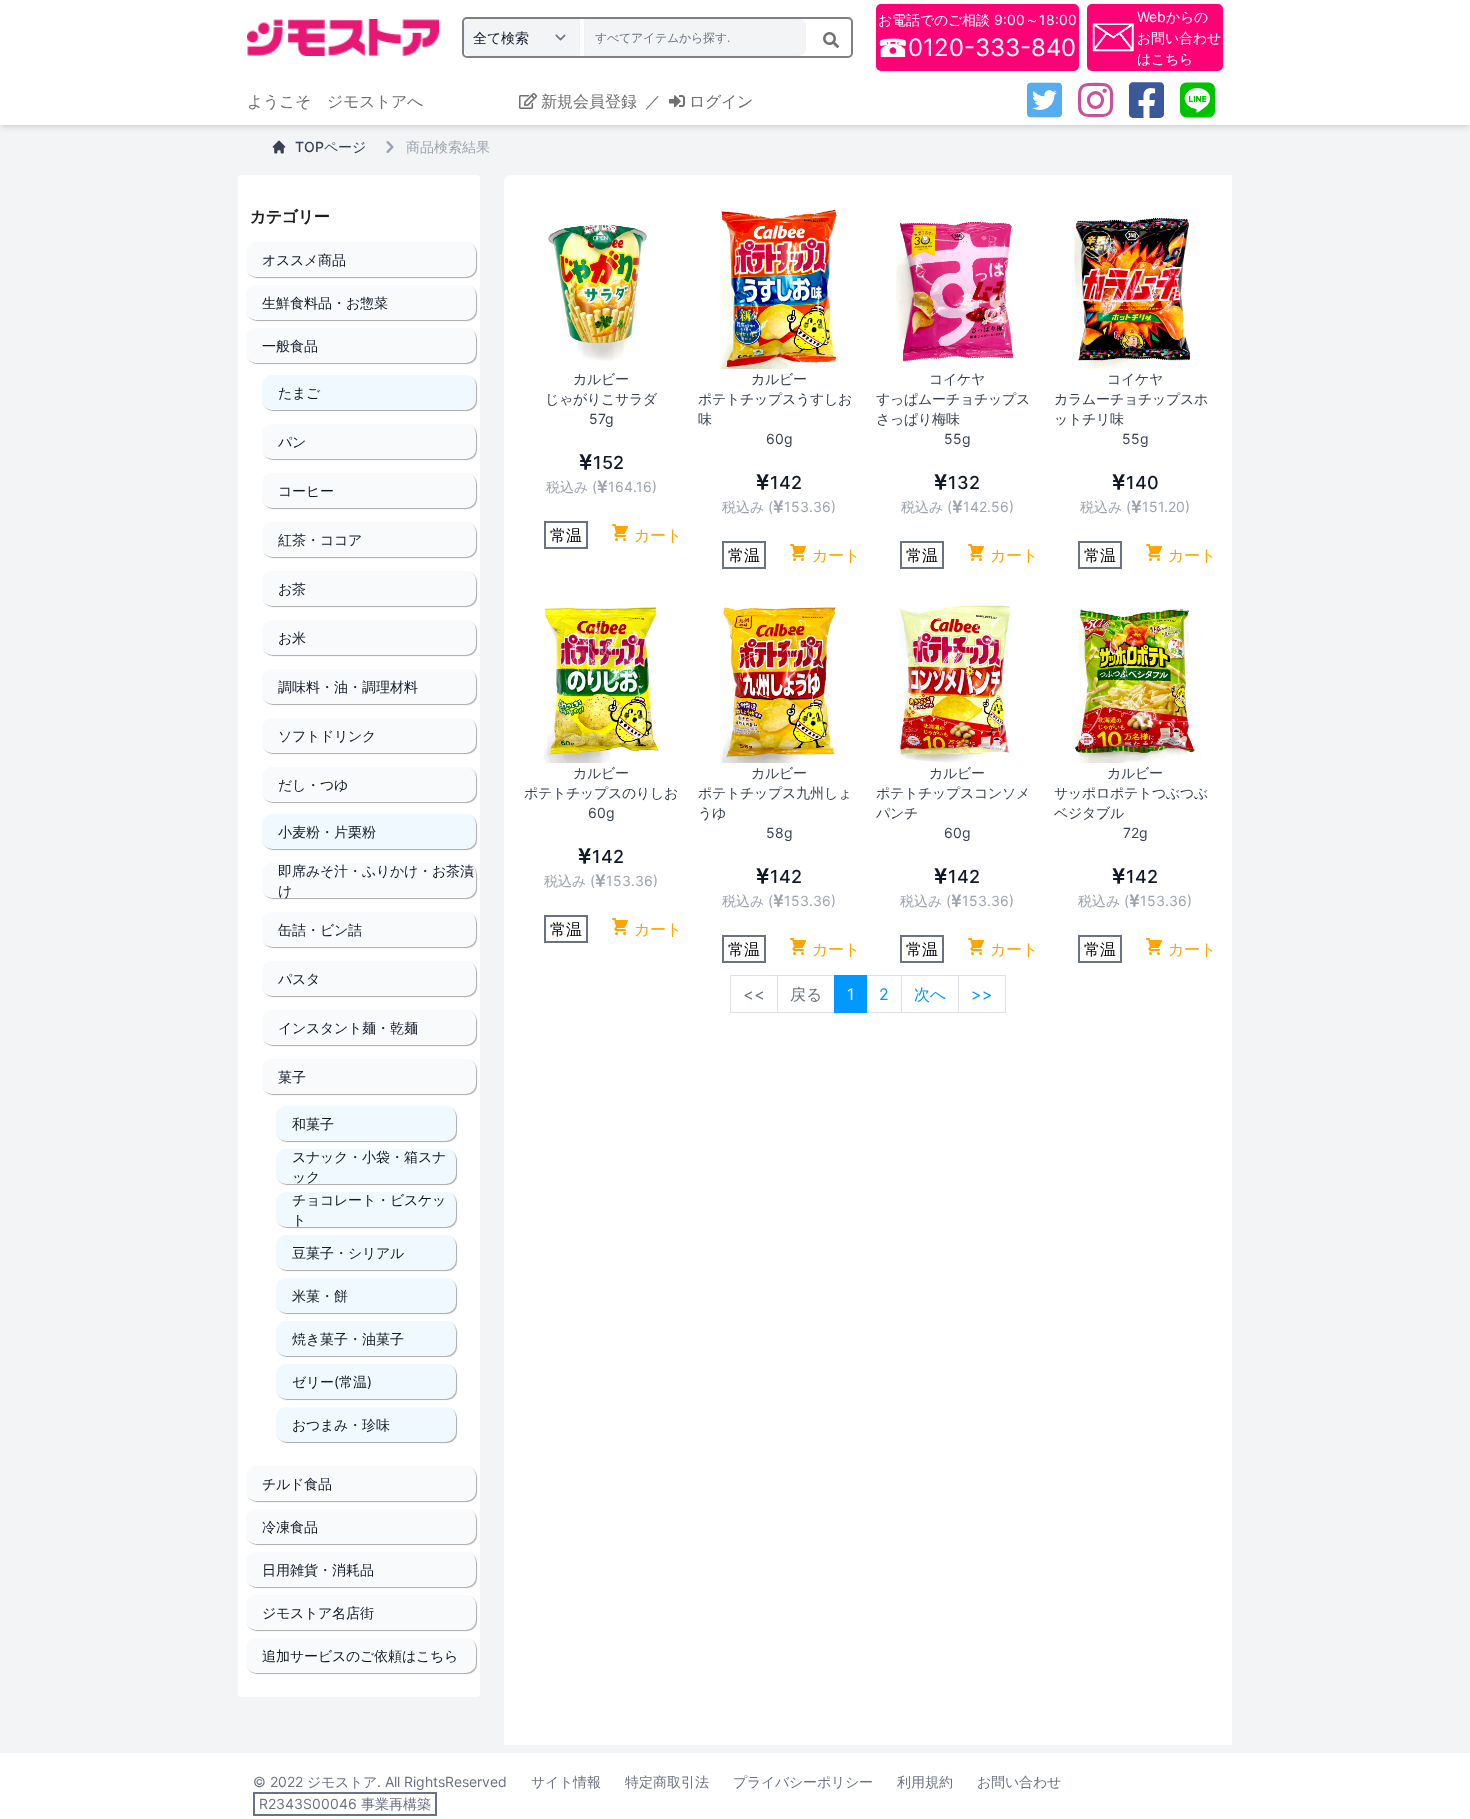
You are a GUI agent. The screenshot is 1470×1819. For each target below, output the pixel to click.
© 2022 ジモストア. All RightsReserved (380, 1781)
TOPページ (330, 146)
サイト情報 (566, 1781)
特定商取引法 (667, 1781)
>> (982, 994)
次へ (930, 994)
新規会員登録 (589, 101)
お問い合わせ (1019, 1781)
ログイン (721, 101)
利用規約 (925, 1781)
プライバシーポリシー (803, 1781)
